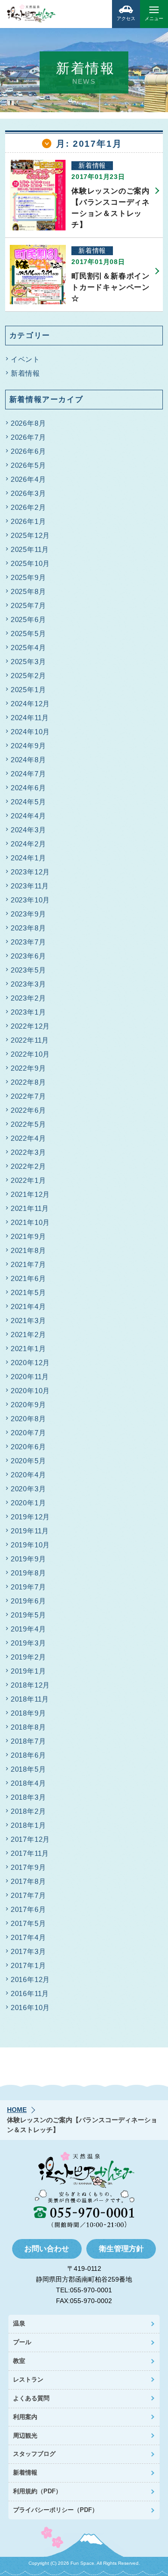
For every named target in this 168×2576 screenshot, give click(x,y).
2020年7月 (28, 1433)
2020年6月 (28, 1447)
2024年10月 (30, 732)
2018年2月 (28, 1811)
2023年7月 (28, 942)
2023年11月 (30, 886)
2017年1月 (28, 1965)
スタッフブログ (34, 2454)
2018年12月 (30, 1685)
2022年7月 (28, 1096)
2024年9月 (28, 746)
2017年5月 (28, 1923)
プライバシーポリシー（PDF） (56, 2510)
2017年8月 (28, 1881)
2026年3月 (28, 493)
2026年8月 (28, 423)
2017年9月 (28, 1867)
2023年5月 (28, 970)
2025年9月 (28, 577)
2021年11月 (30, 1208)
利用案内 (25, 2417)
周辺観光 (25, 2436)
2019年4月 (28, 1629)
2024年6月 (28, 788)
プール (22, 2342)
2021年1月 (28, 1349)
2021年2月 (28, 1335)
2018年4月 (28, 1783)
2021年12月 (30, 1194)
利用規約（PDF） (37, 2491)
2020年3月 (28, 1489)
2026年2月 (28, 507)
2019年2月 (28, 1657)
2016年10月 (30, 2007)
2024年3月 (28, 830)
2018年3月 (28, 1797)
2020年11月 (30, 1377)
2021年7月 (28, 1264)
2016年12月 (30, 1979)
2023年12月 (30, 872)
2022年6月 (28, 1110)
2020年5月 (28, 1461)
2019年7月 (28, 1587)
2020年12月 (30, 1363)
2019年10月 (30, 1545)
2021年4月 (28, 1306)
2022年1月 (28, 1180)
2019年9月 (28, 1559)
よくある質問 (31, 2398)
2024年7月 (28, 774)
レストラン (28, 2379)
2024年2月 (28, 844)
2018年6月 (28, 1755)
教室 (19, 2361)
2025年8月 (28, 591)
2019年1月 (28, 1671)
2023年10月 (30, 900)
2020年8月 (28, 1419)
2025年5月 (28, 633)
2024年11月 (30, 718)
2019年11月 (30, 1531)
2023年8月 (28, 928)
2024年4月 (28, 816)
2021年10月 (30, 1222)
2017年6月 (28, 1909)
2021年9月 (28, 1236)
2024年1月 (28, 858)
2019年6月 (28, 1601)
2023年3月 (28, 984)
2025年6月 (28, 619)
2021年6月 (28, 1278)
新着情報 (25, 373)
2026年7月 (28, 437)
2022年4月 (28, 1138)
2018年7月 (28, 1741)
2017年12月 (30, 1839)
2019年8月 (28, 1573)
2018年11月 (30, 1699)
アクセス (126, 18)
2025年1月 (28, 690)
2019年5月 (28, 1615)
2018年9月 (28, 1713)
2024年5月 (28, 802)
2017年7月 (28, 1895)
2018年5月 (28, 1769)
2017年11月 (30, 1853)
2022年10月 (30, 1054)
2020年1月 (28, 1503)
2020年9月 (28, 1405)
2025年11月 (30, 549)
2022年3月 (28, 1152)
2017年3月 (28, 1951)
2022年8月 (28, 1082)
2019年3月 (28, 1643)
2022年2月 (28, 1166)
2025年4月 (28, 648)
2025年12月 (30, 535)
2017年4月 (28, 1937)
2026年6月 (28, 451)
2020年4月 (28, 1475)
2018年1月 (28, 1825)
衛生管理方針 (121, 2249)
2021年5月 (28, 1292)
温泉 (19, 2323)
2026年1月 (28, 521)
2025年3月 (28, 662)
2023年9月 (28, 914)
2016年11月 (30, 1993)
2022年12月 (30, 1026)
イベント (25, 359)
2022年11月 (30, 1040)
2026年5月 (28, 465)
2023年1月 (28, 1012)
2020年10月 (30, 1391)
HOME (17, 2110)
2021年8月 (28, 1250)
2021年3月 (28, 1320)
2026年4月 (28, 479)
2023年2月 (28, 998)
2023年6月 (28, 956)
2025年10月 (30, 563)
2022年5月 (28, 1124)
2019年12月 (30, 1517)
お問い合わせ (47, 2249)
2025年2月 (28, 676)
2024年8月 (28, 760)
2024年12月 (30, 704)
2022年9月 (28, 1068)
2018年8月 (28, 1727)
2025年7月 (28, 605)
